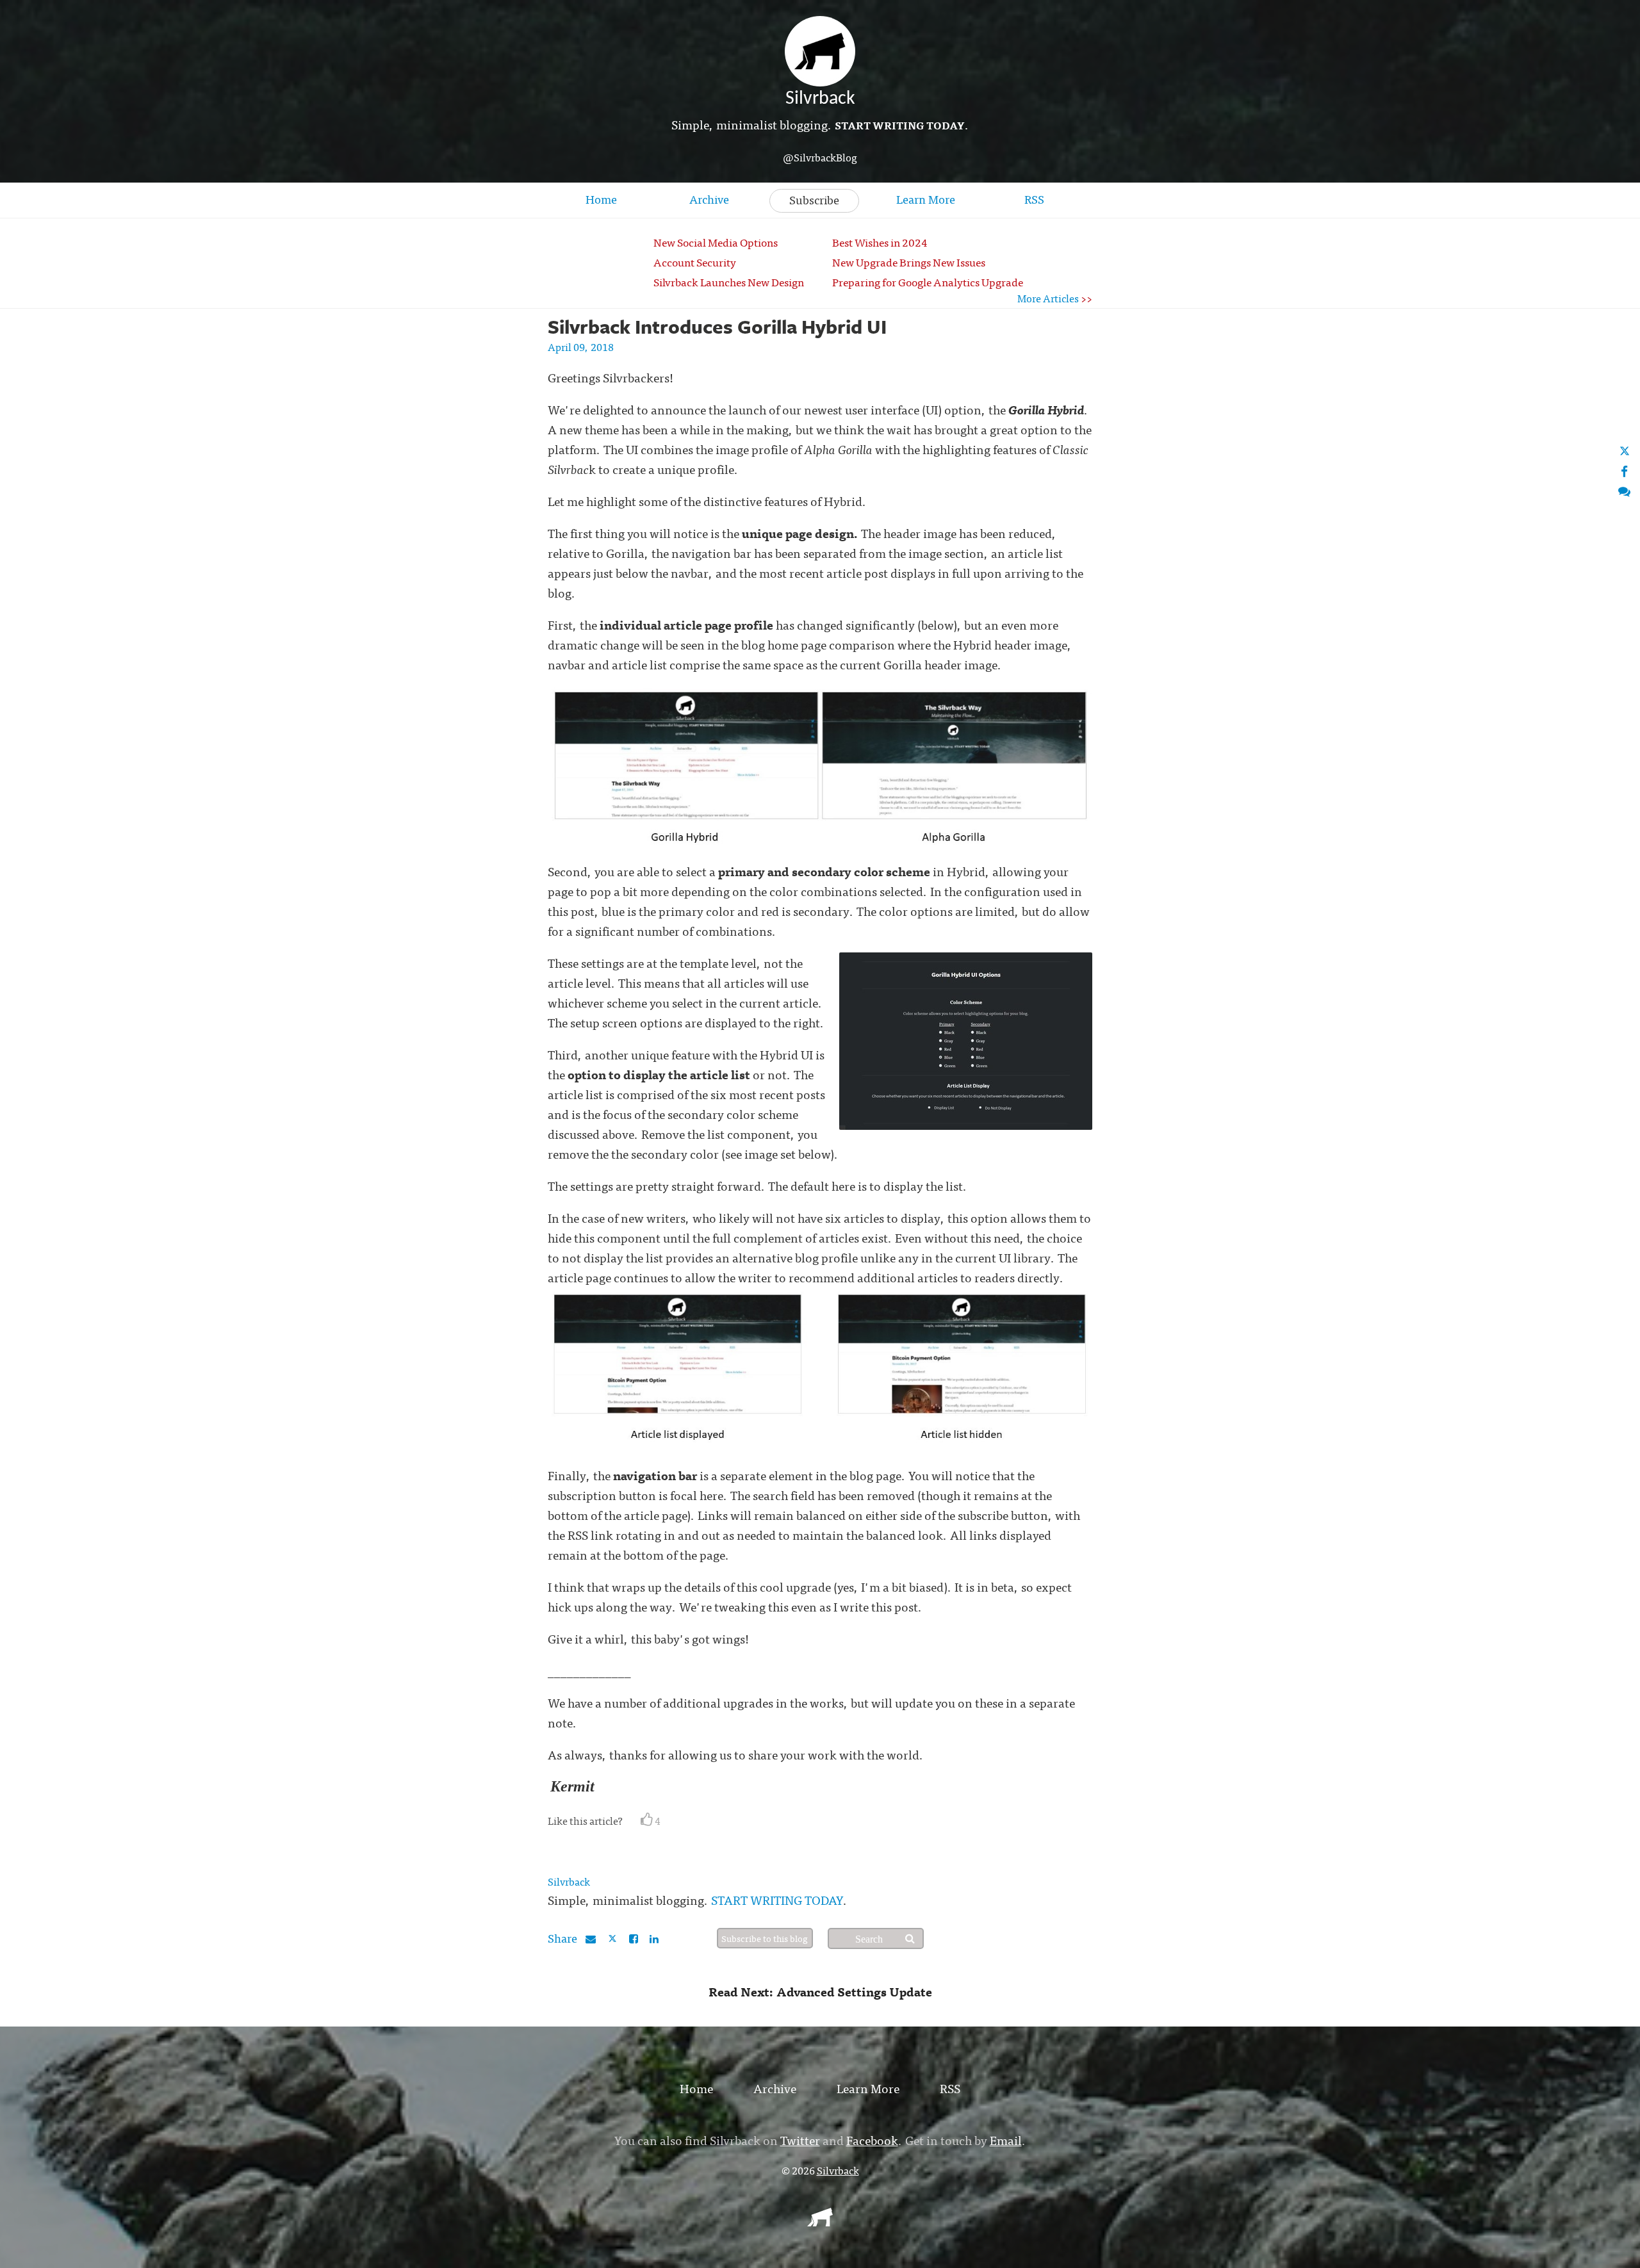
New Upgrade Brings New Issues (909, 262)
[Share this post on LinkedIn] (654, 1938)
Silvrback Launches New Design (729, 281)
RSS (1034, 199)
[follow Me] (1625, 451)
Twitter (800, 2140)
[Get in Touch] (1624, 490)
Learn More (926, 199)
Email (1006, 2140)
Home (601, 199)
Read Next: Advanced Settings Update (820, 1991)
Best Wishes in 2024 (880, 242)
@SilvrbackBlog (820, 157)
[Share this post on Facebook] (634, 1938)
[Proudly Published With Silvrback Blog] (820, 2222)
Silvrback (569, 1881)
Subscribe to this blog (765, 1938)
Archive (709, 199)
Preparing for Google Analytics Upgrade (928, 281)
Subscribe (814, 200)
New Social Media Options (716, 242)
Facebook (872, 2140)
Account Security (695, 262)
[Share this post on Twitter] (613, 1938)
